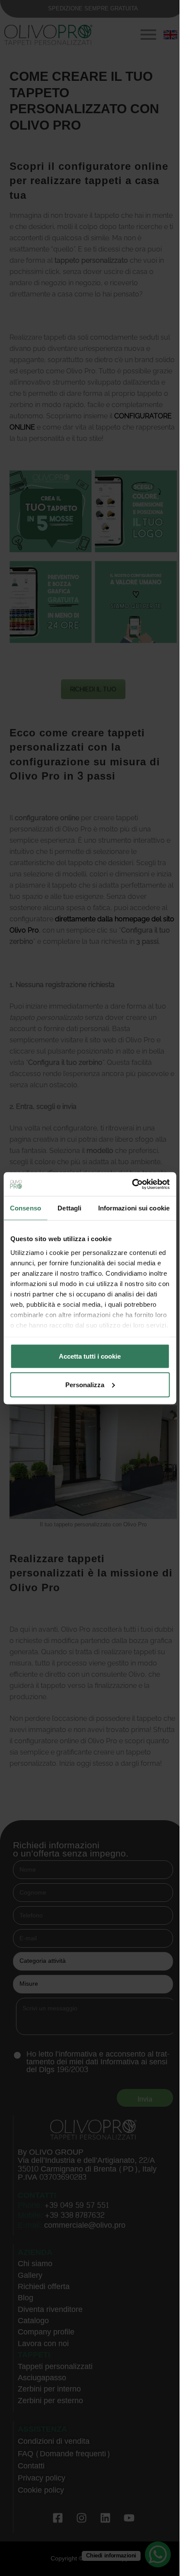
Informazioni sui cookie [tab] (134, 1208)
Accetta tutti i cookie (90, 1356)
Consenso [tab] (26, 1208)
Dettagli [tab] (69, 1208)
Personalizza (85, 1384)
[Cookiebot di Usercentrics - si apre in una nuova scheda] (132, 1184)
